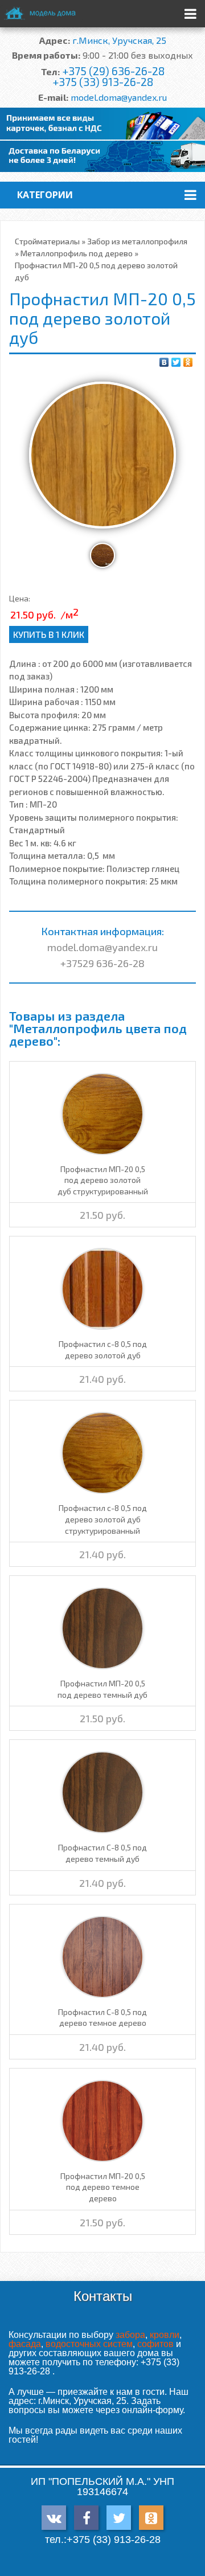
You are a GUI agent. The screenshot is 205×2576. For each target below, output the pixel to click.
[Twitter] (176, 362)
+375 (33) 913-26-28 (103, 82)
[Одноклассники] (188, 362)
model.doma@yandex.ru (119, 97)
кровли (165, 2335)
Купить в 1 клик (49, 634)
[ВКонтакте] (164, 362)
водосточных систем (89, 2344)
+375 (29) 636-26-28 (113, 71)
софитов (155, 2344)
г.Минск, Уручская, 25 (119, 40)
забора (130, 2335)
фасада (25, 2344)
